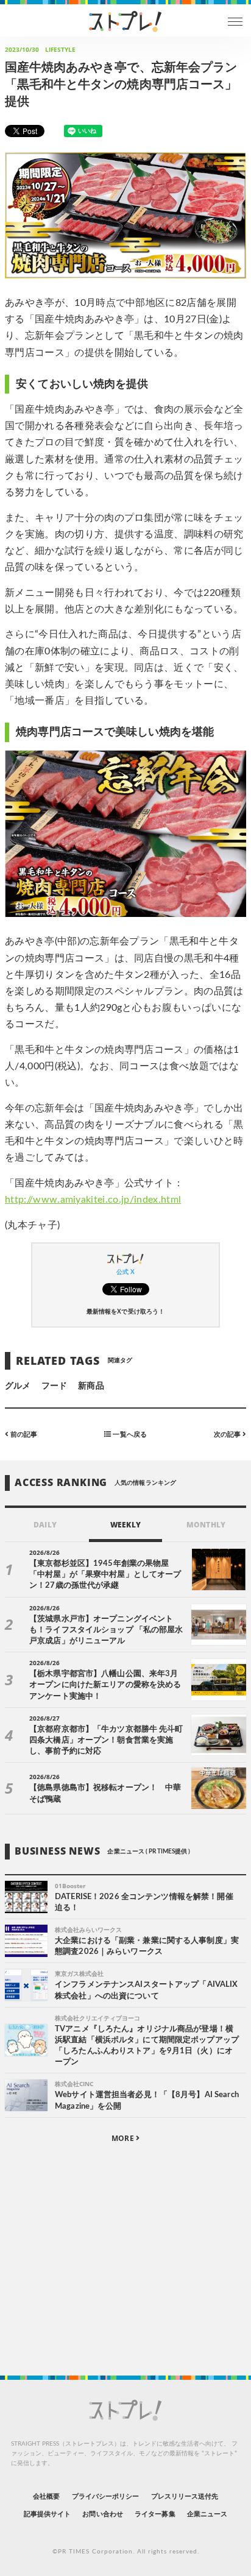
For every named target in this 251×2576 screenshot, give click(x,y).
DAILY (45, 1525)
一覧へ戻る (129, 1435)
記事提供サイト (47, 2514)
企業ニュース (207, 2514)
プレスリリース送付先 (185, 2496)
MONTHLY (206, 1525)
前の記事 (23, 1435)
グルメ (18, 1386)
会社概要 (46, 2496)
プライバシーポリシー (106, 2496)
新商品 (91, 1386)
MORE (123, 2138)
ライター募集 (155, 2514)
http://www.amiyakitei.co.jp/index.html (93, 1200)
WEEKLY (125, 1525)
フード (54, 1386)
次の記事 (228, 1435)
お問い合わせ (102, 2514)
